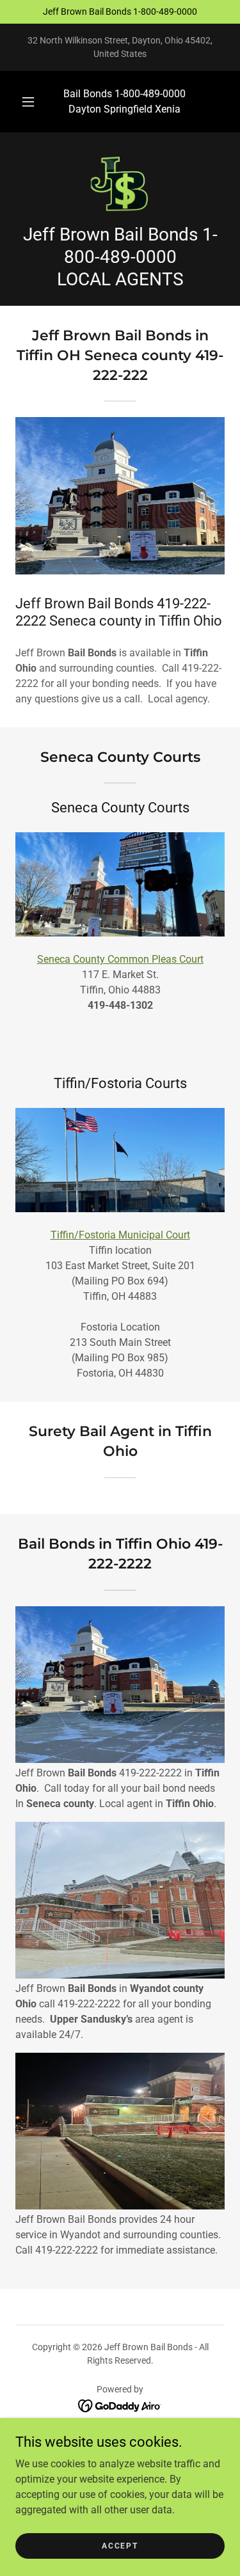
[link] (120, 183)
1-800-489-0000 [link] (150, 94)
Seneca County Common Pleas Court (120, 959)
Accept (120, 2545)
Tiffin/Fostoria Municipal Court (120, 1235)
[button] (28, 102)
